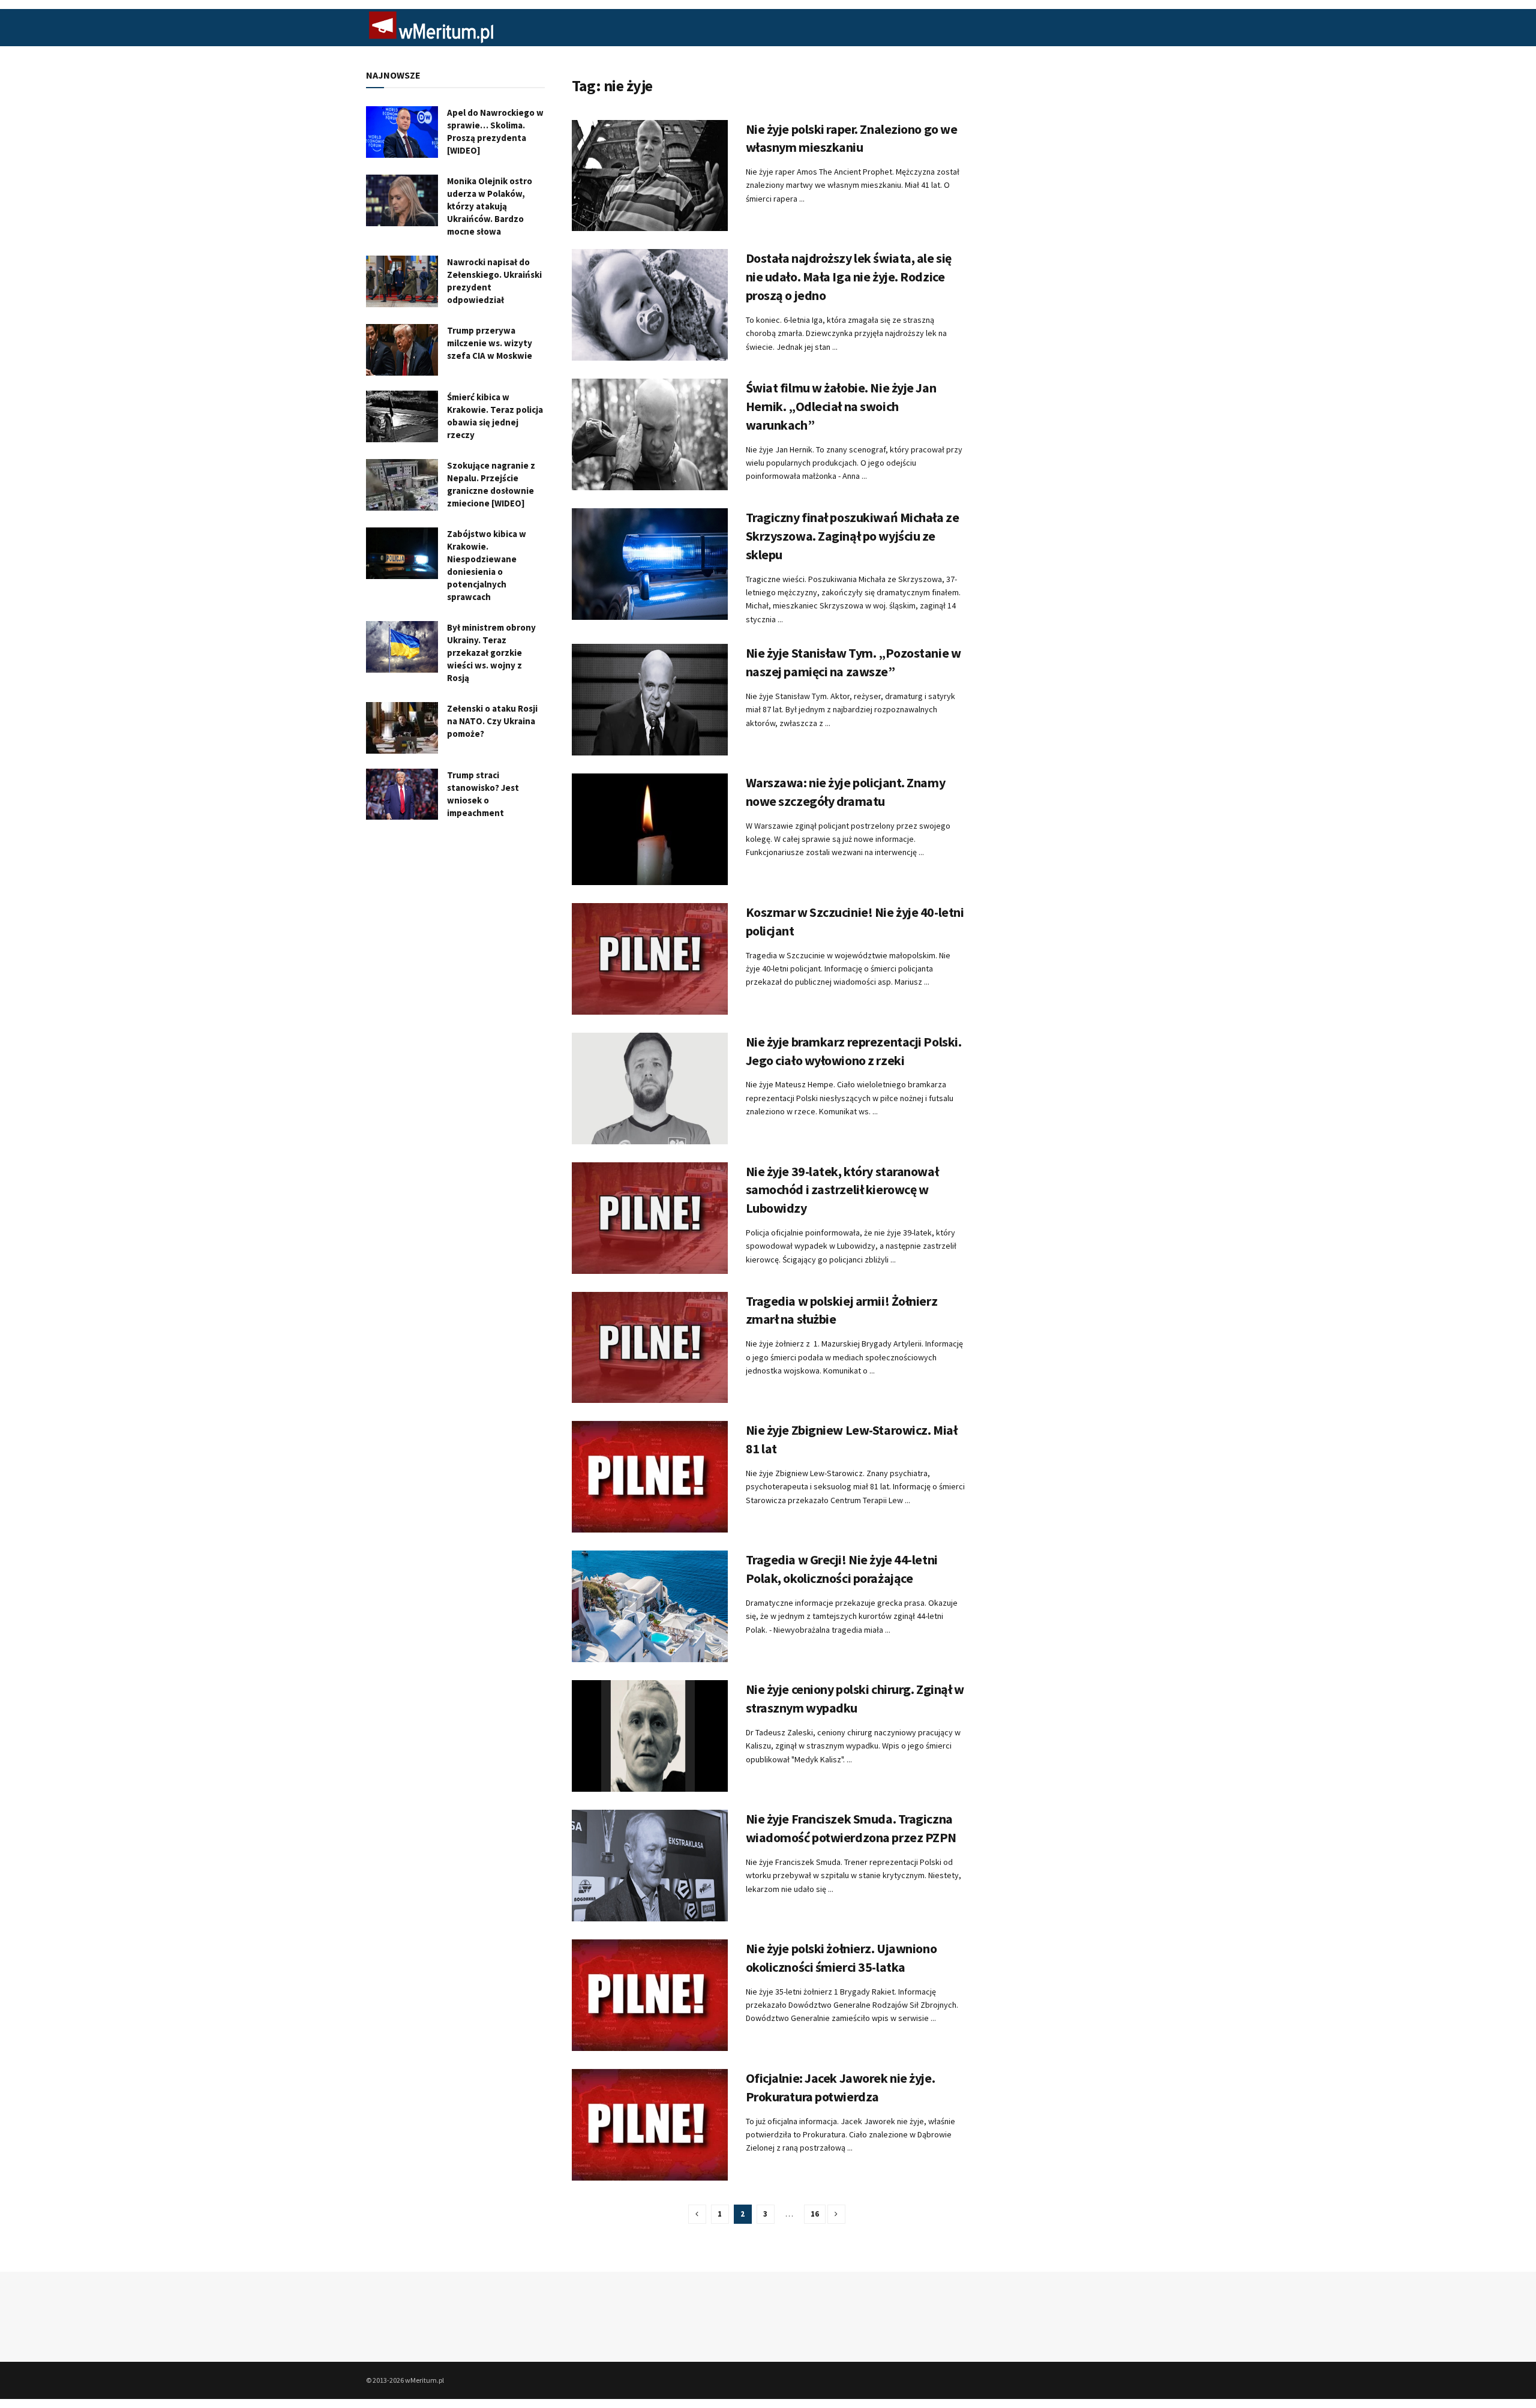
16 (815, 2214)
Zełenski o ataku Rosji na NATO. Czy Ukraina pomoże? (492, 721)
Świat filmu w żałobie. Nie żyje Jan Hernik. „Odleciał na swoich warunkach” (841, 406)
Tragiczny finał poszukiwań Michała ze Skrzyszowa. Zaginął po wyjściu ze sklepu (853, 536)
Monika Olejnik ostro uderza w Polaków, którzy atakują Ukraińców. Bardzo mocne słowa (490, 206)
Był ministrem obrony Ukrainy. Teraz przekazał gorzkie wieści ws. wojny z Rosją (491, 653)
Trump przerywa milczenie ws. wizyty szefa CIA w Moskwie (490, 343)
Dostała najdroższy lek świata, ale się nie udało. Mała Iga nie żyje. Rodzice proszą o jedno (849, 277)
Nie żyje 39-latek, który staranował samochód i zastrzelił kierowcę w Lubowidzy (842, 1190)
